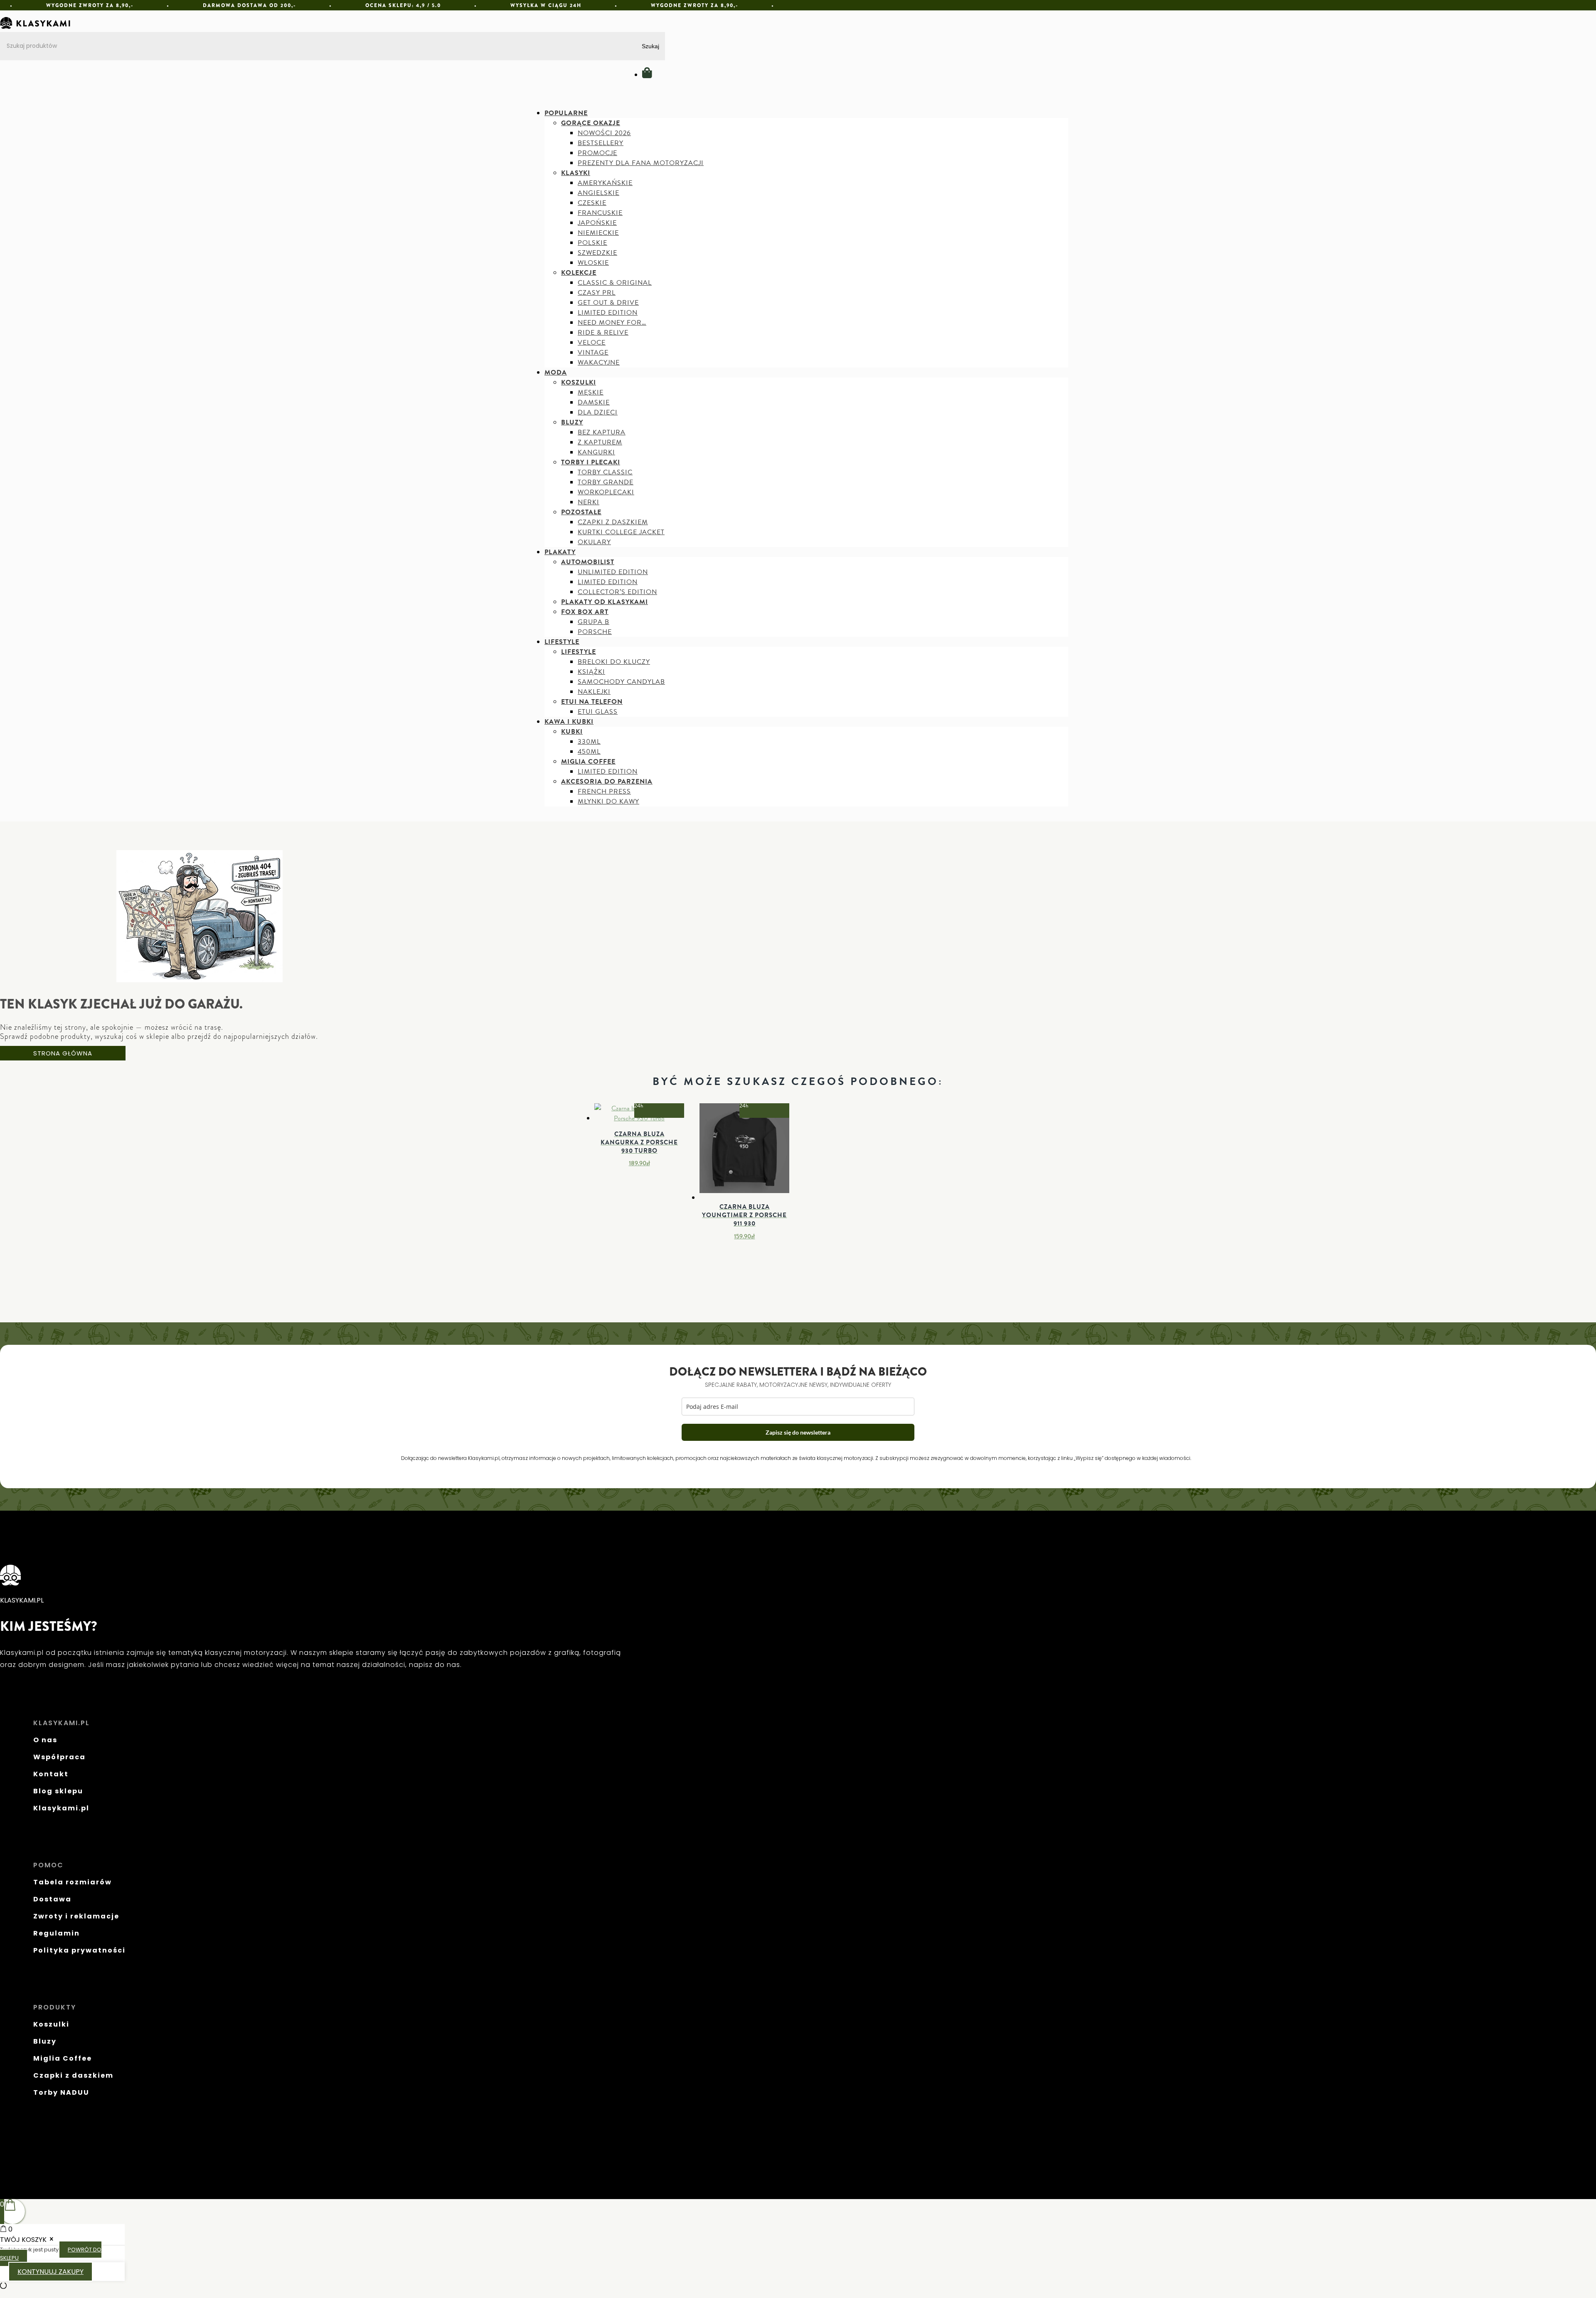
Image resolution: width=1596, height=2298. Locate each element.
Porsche (595, 632)
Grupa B (594, 622)
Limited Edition (608, 313)
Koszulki (579, 382)
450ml (589, 752)
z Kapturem (600, 442)
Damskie (594, 402)
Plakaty (560, 552)
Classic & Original (615, 283)
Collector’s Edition (617, 592)
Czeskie (592, 203)
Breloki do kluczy (614, 662)
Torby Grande (606, 482)
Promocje (597, 153)
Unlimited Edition (613, 572)
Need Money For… (612, 323)
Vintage (593, 353)
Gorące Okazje (591, 123)
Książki (591, 672)
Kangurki (596, 452)
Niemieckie (598, 233)
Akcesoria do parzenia (607, 782)
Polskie (592, 243)
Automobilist (588, 562)
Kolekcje (579, 273)
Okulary (594, 542)
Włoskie (593, 263)
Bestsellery (601, 143)
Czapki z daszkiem (613, 522)
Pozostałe (581, 512)
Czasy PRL (597, 293)
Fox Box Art (585, 612)
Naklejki (594, 692)
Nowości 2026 (604, 133)
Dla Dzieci (598, 412)
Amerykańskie (605, 183)
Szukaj (650, 46)
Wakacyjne (599, 362)
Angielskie (598, 193)
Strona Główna (63, 1053)
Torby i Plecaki (591, 462)
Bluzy (572, 422)
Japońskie (597, 223)
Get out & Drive (608, 303)
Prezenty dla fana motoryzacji (641, 163)
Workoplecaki (606, 492)
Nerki (589, 502)
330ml (589, 742)
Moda (556, 372)
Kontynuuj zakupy (50, 2272)
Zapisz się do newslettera (798, 1432)
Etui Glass (598, 712)
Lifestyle (562, 642)
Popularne (566, 113)
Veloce (592, 343)
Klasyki (576, 173)
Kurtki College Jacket (621, 532)
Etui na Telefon (592, 702)
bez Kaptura (602, 432)
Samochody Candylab (621, 682)
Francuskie (600, 213)
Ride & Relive (603, 333)
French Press (604, 791)
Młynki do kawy (608, 801)
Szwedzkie (597, 253)
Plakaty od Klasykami (605, 602)
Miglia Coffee (588, 762)
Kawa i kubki (569, 722)
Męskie (591, 392)
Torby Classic (605, 472)
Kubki (572, 732)
